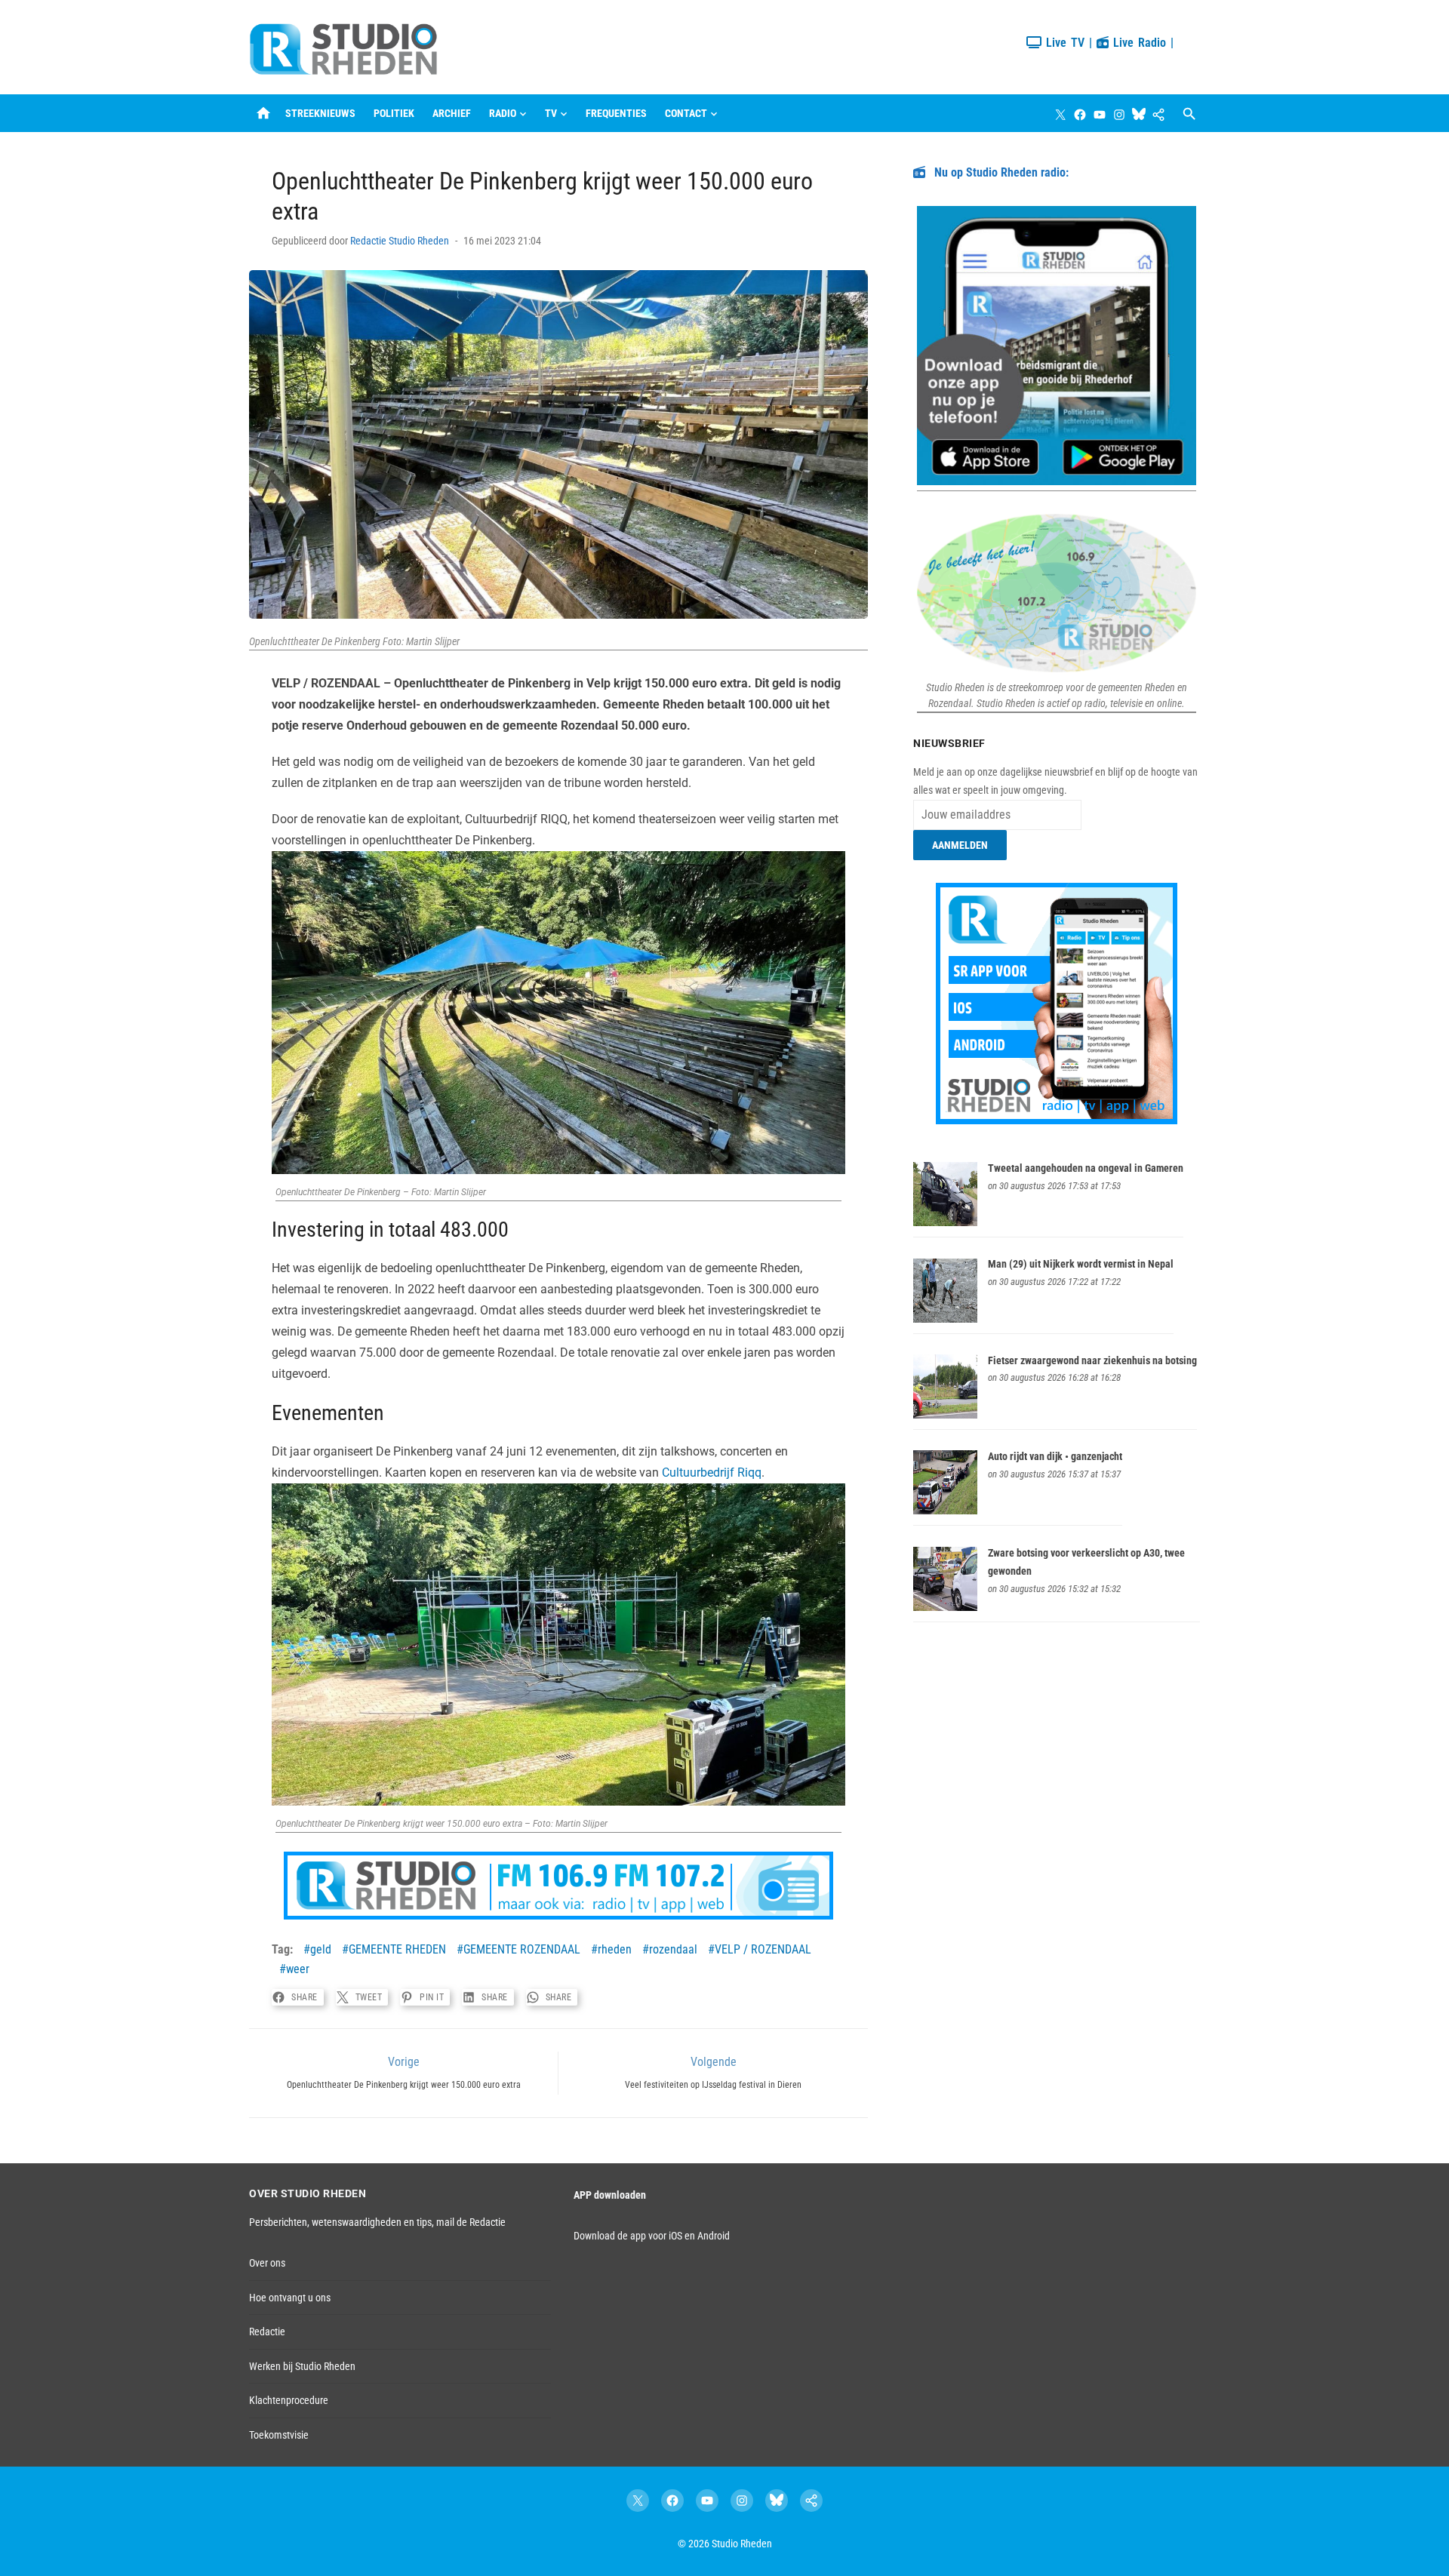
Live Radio (1137, 43)
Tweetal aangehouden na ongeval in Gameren (1086, 1168)
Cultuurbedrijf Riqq (712, 1472)
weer (298, 1969)
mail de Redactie (471, 2222)
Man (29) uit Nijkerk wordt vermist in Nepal (1081, 1264)
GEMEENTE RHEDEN (397, 1949)
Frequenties (616, 113)
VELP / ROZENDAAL (763, 1949)
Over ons (267, 2263)
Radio (503, 113)
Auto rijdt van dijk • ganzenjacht (1055, 1456)
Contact (686, 113)
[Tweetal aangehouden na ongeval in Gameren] (945, 1222)
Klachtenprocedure (289, 2400)
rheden (615, 1949)
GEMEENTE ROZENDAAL (522, 1949)
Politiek (394, 113)
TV (551, 113)
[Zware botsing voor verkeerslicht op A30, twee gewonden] (945, 1607)
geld (321, 1949)
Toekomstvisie (279, 2435)
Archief (452, 113)
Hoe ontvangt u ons (290, 2298)
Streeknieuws (320, 113)
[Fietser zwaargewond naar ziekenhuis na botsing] (945, 1415)
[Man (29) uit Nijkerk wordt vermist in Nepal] (945, 1319)
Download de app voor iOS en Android (652, 2236)
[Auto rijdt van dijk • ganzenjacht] (945, 1511)
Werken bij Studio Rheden (302, 2366)
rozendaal (673, 1949)
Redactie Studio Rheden (400, 241)
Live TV (1063, 43)
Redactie (267, 2332)
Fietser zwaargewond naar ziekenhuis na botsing (1092, 1360)
